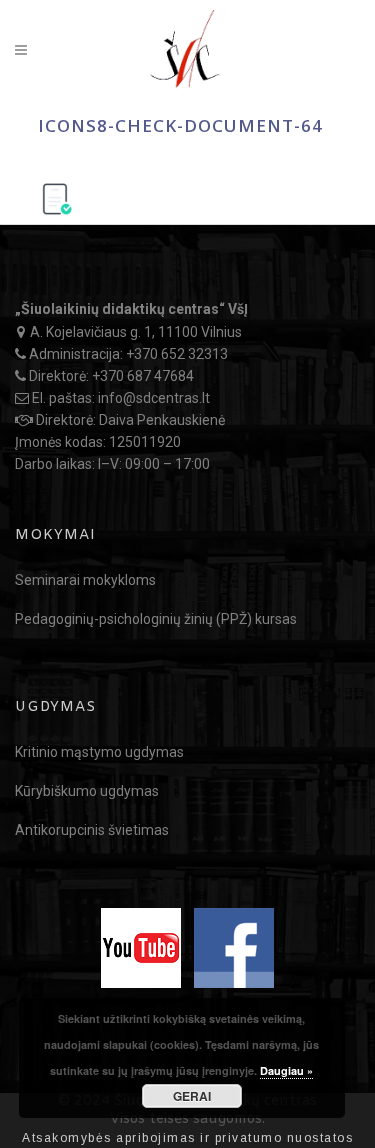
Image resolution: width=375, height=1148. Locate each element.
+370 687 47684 (143, 376)
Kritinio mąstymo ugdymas (99, 752)
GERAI (192, 1096)
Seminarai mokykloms (85, 580)
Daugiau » (286, 1070)
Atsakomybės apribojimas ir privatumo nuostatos (187, 1138)
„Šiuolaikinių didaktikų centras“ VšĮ (131, 309)
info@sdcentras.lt (154, 398)
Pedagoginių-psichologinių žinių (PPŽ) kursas (156, 619)
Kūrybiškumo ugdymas (87, 791)
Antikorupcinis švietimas (92, 830)
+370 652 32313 (177, 354)
